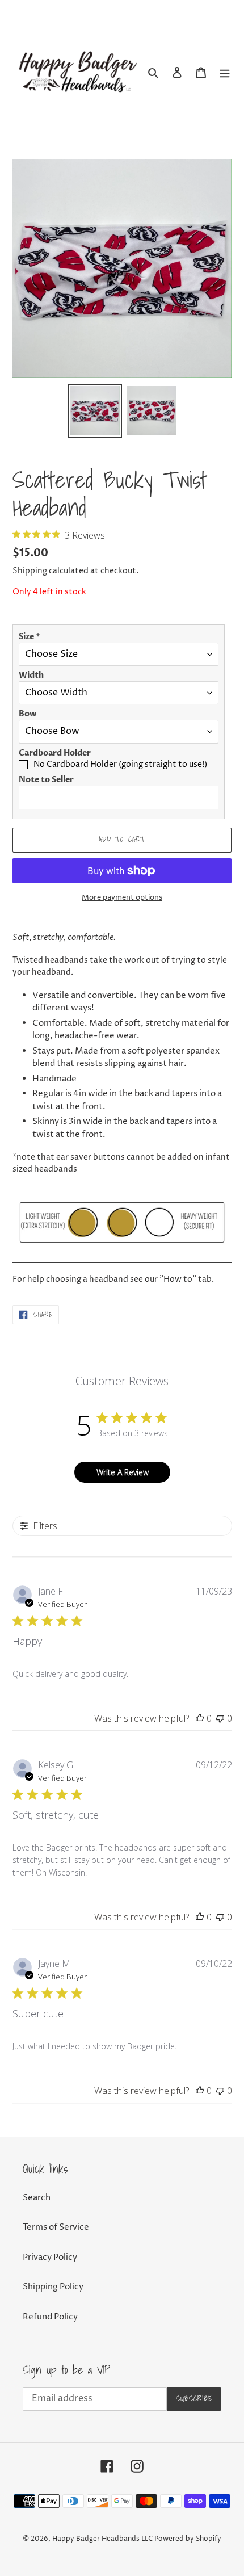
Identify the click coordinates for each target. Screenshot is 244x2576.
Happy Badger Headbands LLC (102, 2539)
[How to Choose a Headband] (122, 1257)
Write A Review (123, 1472)
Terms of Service (56, 2227)
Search (37, 2198)
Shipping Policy (53, 2287)
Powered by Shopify (188, 2539)
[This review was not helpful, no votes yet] (220, 1718)
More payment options (122, 897)
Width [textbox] (31, 675)
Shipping (30, 571)
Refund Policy (50, 2317)
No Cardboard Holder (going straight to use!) (120, 764)
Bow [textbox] (28, 714)
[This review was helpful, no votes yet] (200, 1718)
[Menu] (225, 73)
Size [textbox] (30, 637)
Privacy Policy (50, 2257)
